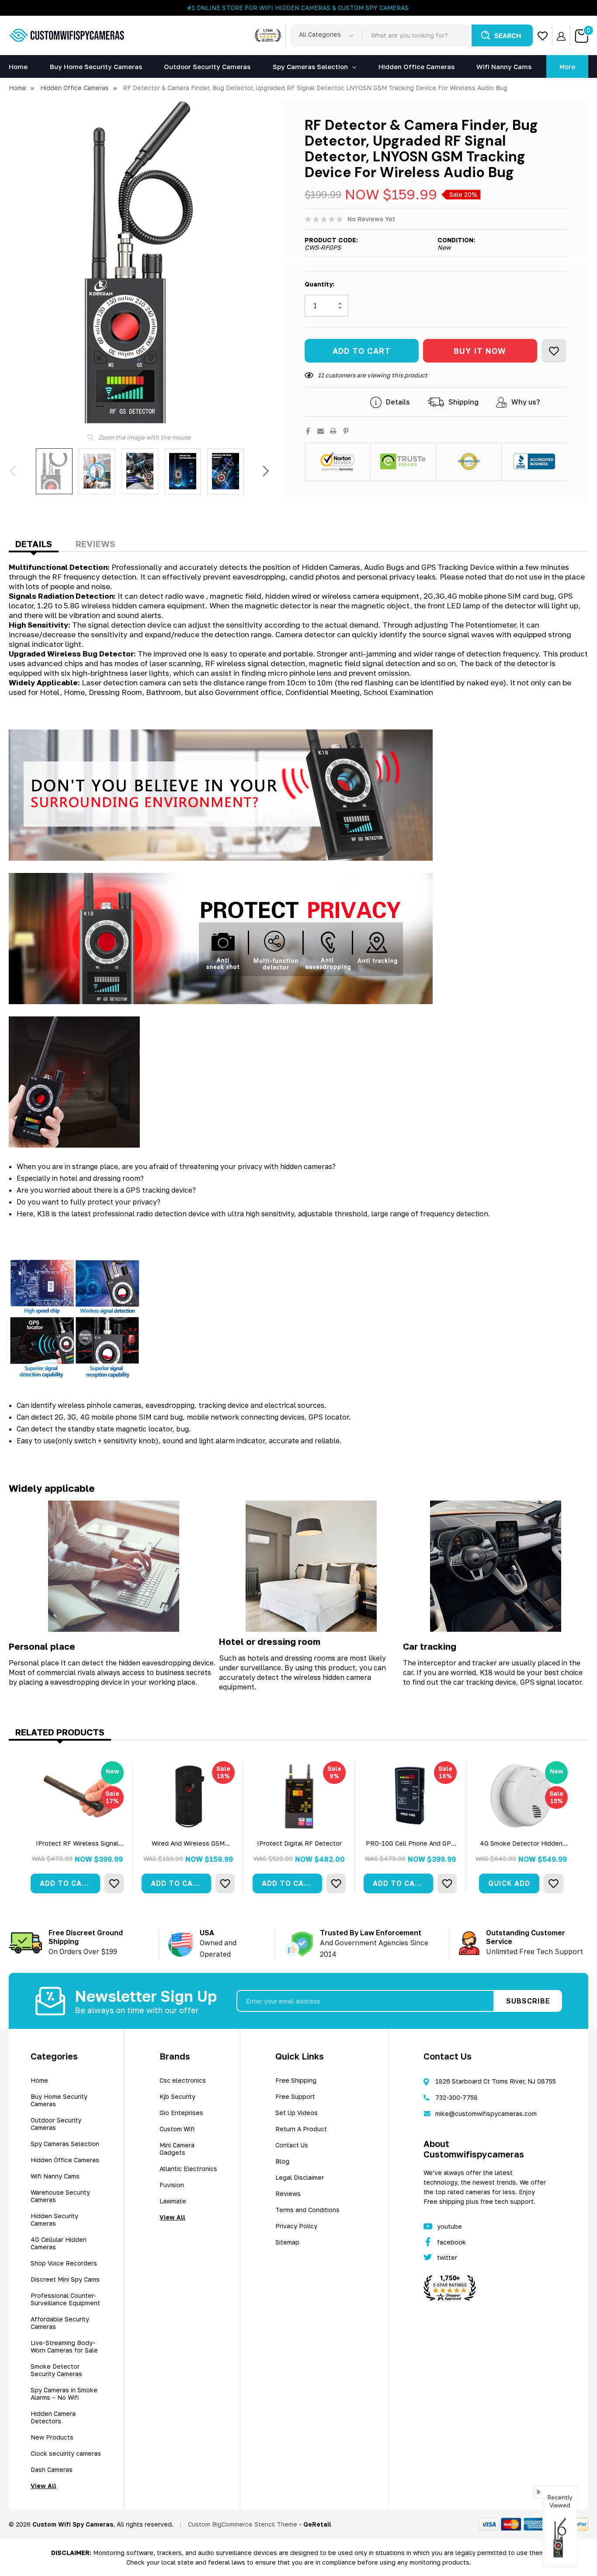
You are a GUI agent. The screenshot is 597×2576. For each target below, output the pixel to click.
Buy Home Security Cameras (59, 2100)
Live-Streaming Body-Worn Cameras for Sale (64, 2346)
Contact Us (292, 2145)
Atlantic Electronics (188, 2169)
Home (39, 2080)
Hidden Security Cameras (54, 2220)
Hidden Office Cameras (65, 2160)
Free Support (295, 2096)
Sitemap (287, 2242)
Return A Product (301, 2129)
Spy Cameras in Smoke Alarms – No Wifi (64, 2394)
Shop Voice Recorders (64, 2263)
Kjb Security (177, 2096)
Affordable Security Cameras (60, 2323)
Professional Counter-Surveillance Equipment (65, 2299)
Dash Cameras (52, 2470)
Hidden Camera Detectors (53, 2417)
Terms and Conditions (307, 2210)
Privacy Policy (296, 2226)
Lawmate (173, 2201)
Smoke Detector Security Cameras (56, 2370)
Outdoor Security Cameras (56, 2124)
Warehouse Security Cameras (60, 2196)
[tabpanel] (77, 1827)
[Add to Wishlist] (554, 351)
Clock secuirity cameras (66, 2453)
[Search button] (502, 35)
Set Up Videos (297, 2113)
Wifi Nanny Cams (55, 2176)
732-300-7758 (456, 2097)
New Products (52, 2437)
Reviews (95, 544)
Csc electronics (183, 2080)
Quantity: (319, 284)
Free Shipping (296, 2080)
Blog (282, 2161)
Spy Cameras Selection (310, 66)
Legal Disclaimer (300, 2177)
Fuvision (172, 2185)
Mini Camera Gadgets (177, 2149)
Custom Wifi (177, 2129)
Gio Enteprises (181, 2113)
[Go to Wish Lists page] (543, 36)
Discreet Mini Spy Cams (65, 2279)
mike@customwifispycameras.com (486, 2114)
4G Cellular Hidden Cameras (59, 2243)
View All (43, 2486)
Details (34, 544)
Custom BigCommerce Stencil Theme (243, 2524)
